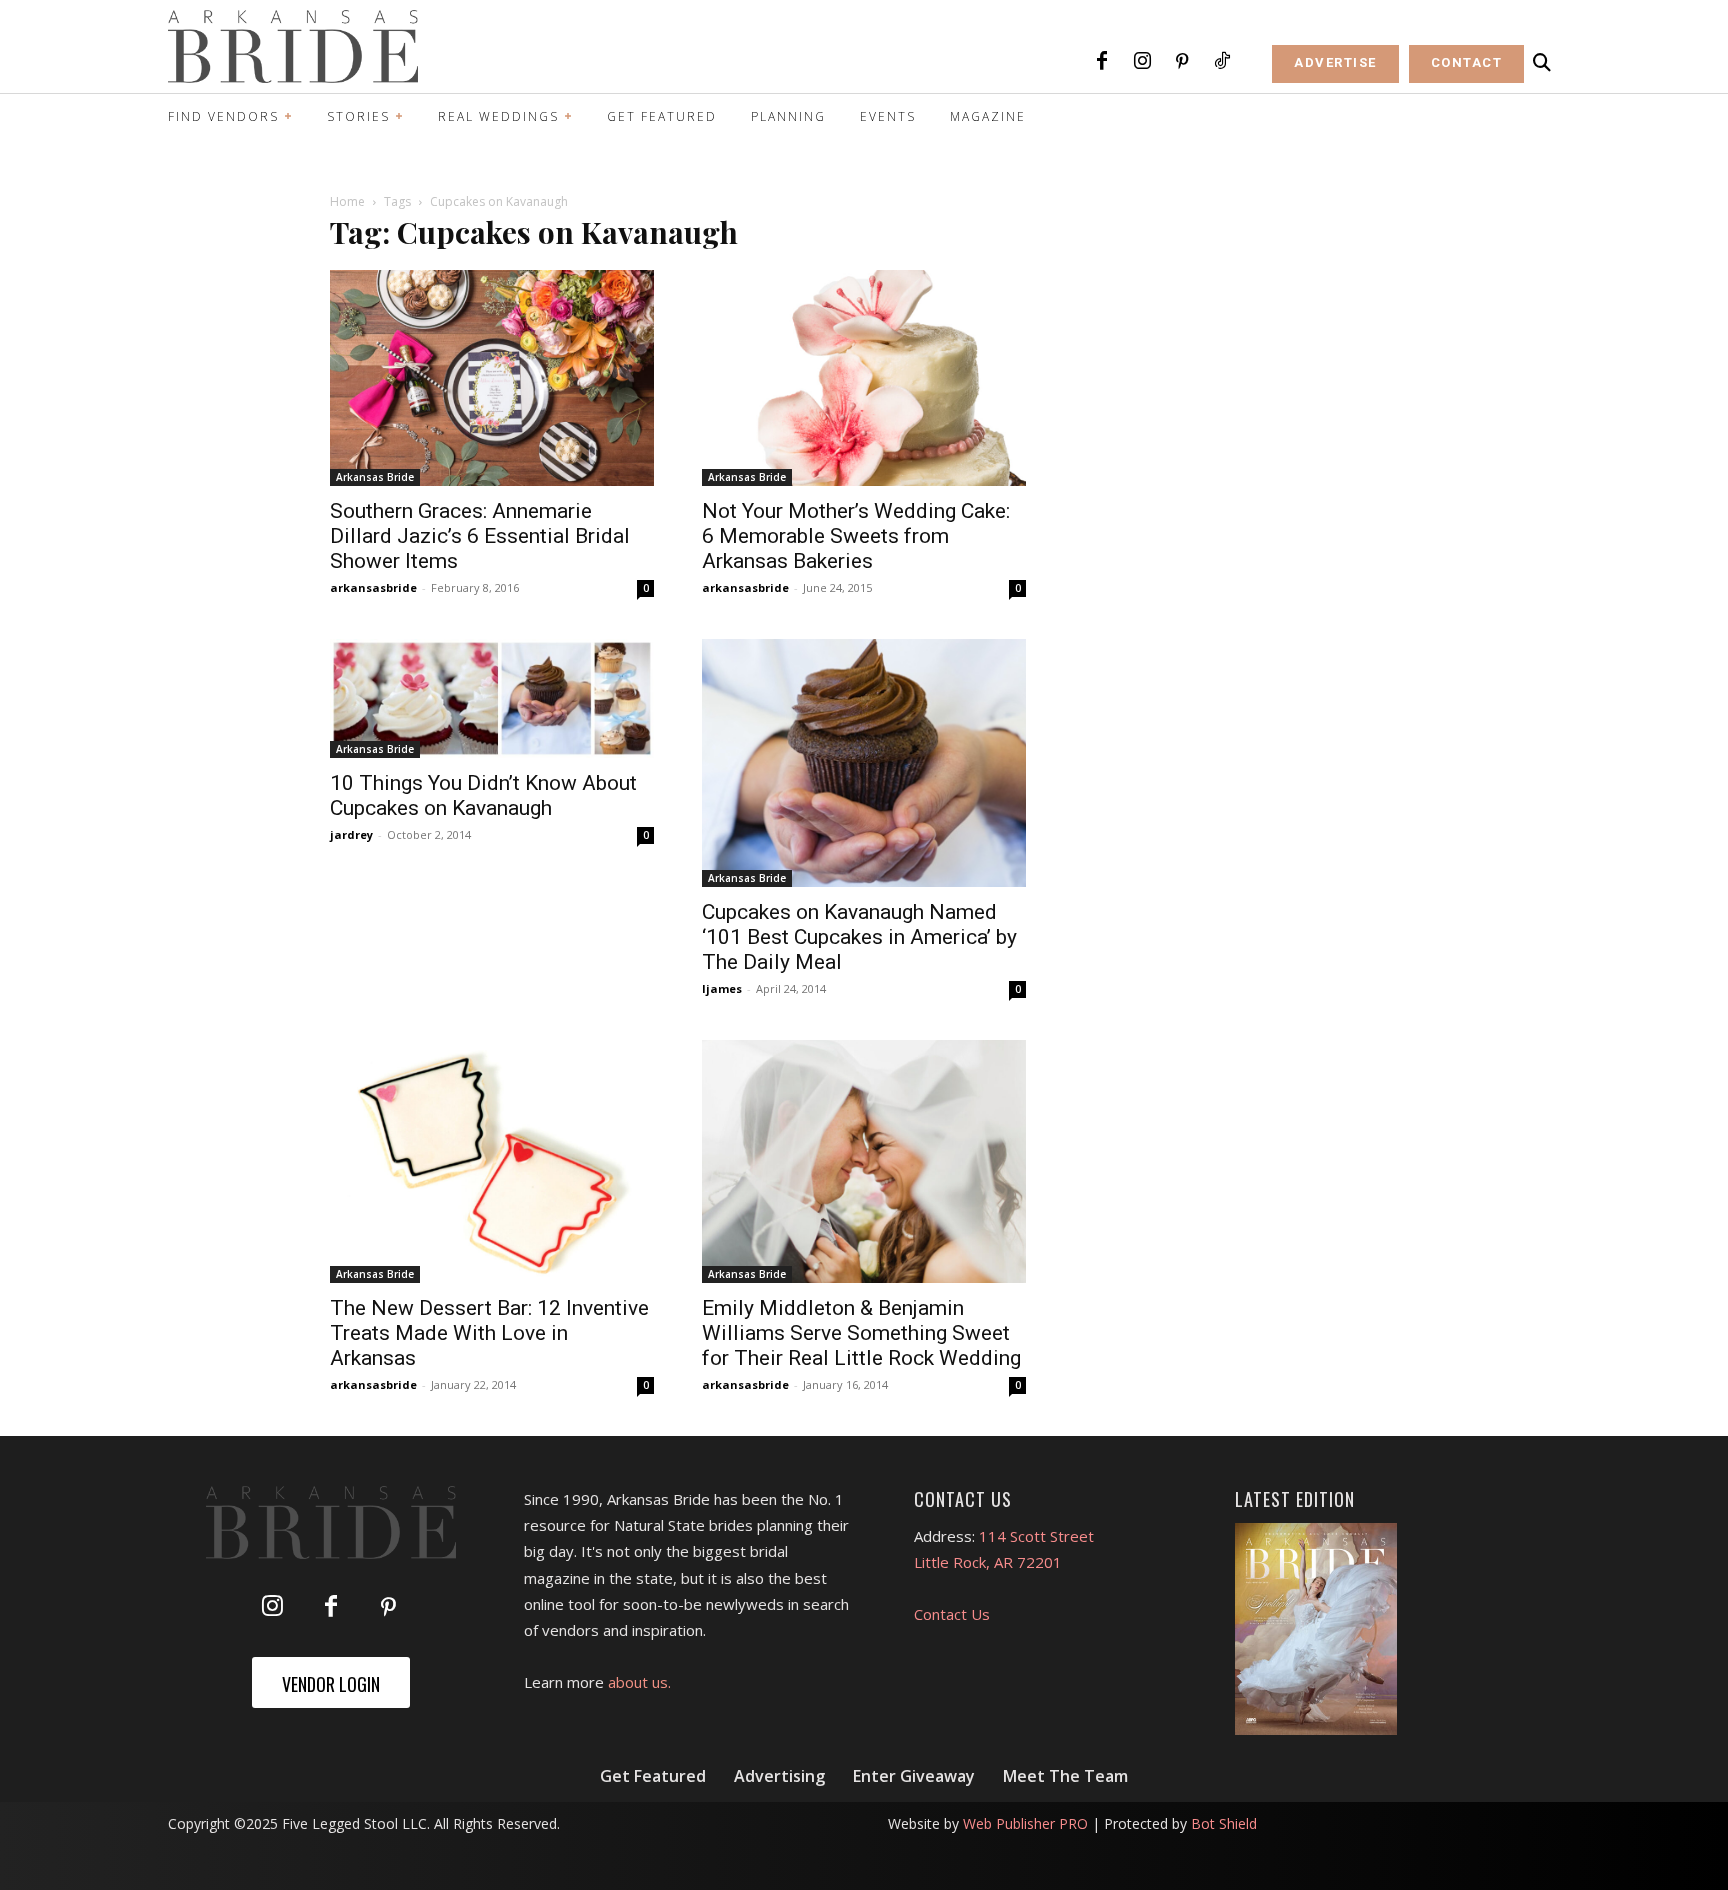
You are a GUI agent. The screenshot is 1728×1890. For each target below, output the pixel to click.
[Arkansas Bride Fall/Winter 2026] (1316, 1629)
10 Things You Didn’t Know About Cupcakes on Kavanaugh (483, 795)
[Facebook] (1102, 62)
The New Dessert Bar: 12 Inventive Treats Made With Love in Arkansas (489, 1333)
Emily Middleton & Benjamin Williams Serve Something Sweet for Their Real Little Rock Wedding (861, 1333)
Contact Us (952, 1614)
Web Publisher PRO (1025, 1823)
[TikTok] (1222, 62)
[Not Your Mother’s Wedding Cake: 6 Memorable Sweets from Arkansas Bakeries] (864, 378)
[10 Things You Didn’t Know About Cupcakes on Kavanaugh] (492, 699)
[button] (1542, 63)
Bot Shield (1224, 1823)
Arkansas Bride (375, 477)
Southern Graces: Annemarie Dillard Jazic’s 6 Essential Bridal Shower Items (480, 536)
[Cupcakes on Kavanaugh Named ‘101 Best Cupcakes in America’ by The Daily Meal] (864, 763)
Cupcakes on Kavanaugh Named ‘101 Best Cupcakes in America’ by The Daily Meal (859, 937)
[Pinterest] (1182, 62)
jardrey (351, 834)
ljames (722, 988)
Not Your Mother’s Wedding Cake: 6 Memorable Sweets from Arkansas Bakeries (856, 536)
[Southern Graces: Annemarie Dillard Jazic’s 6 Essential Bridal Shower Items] (492, 378)
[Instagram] (1142, 62)
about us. (639, 1682)
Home (347, 201)
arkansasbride (373, 587)
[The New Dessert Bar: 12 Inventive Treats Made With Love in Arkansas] (492, 1161)
